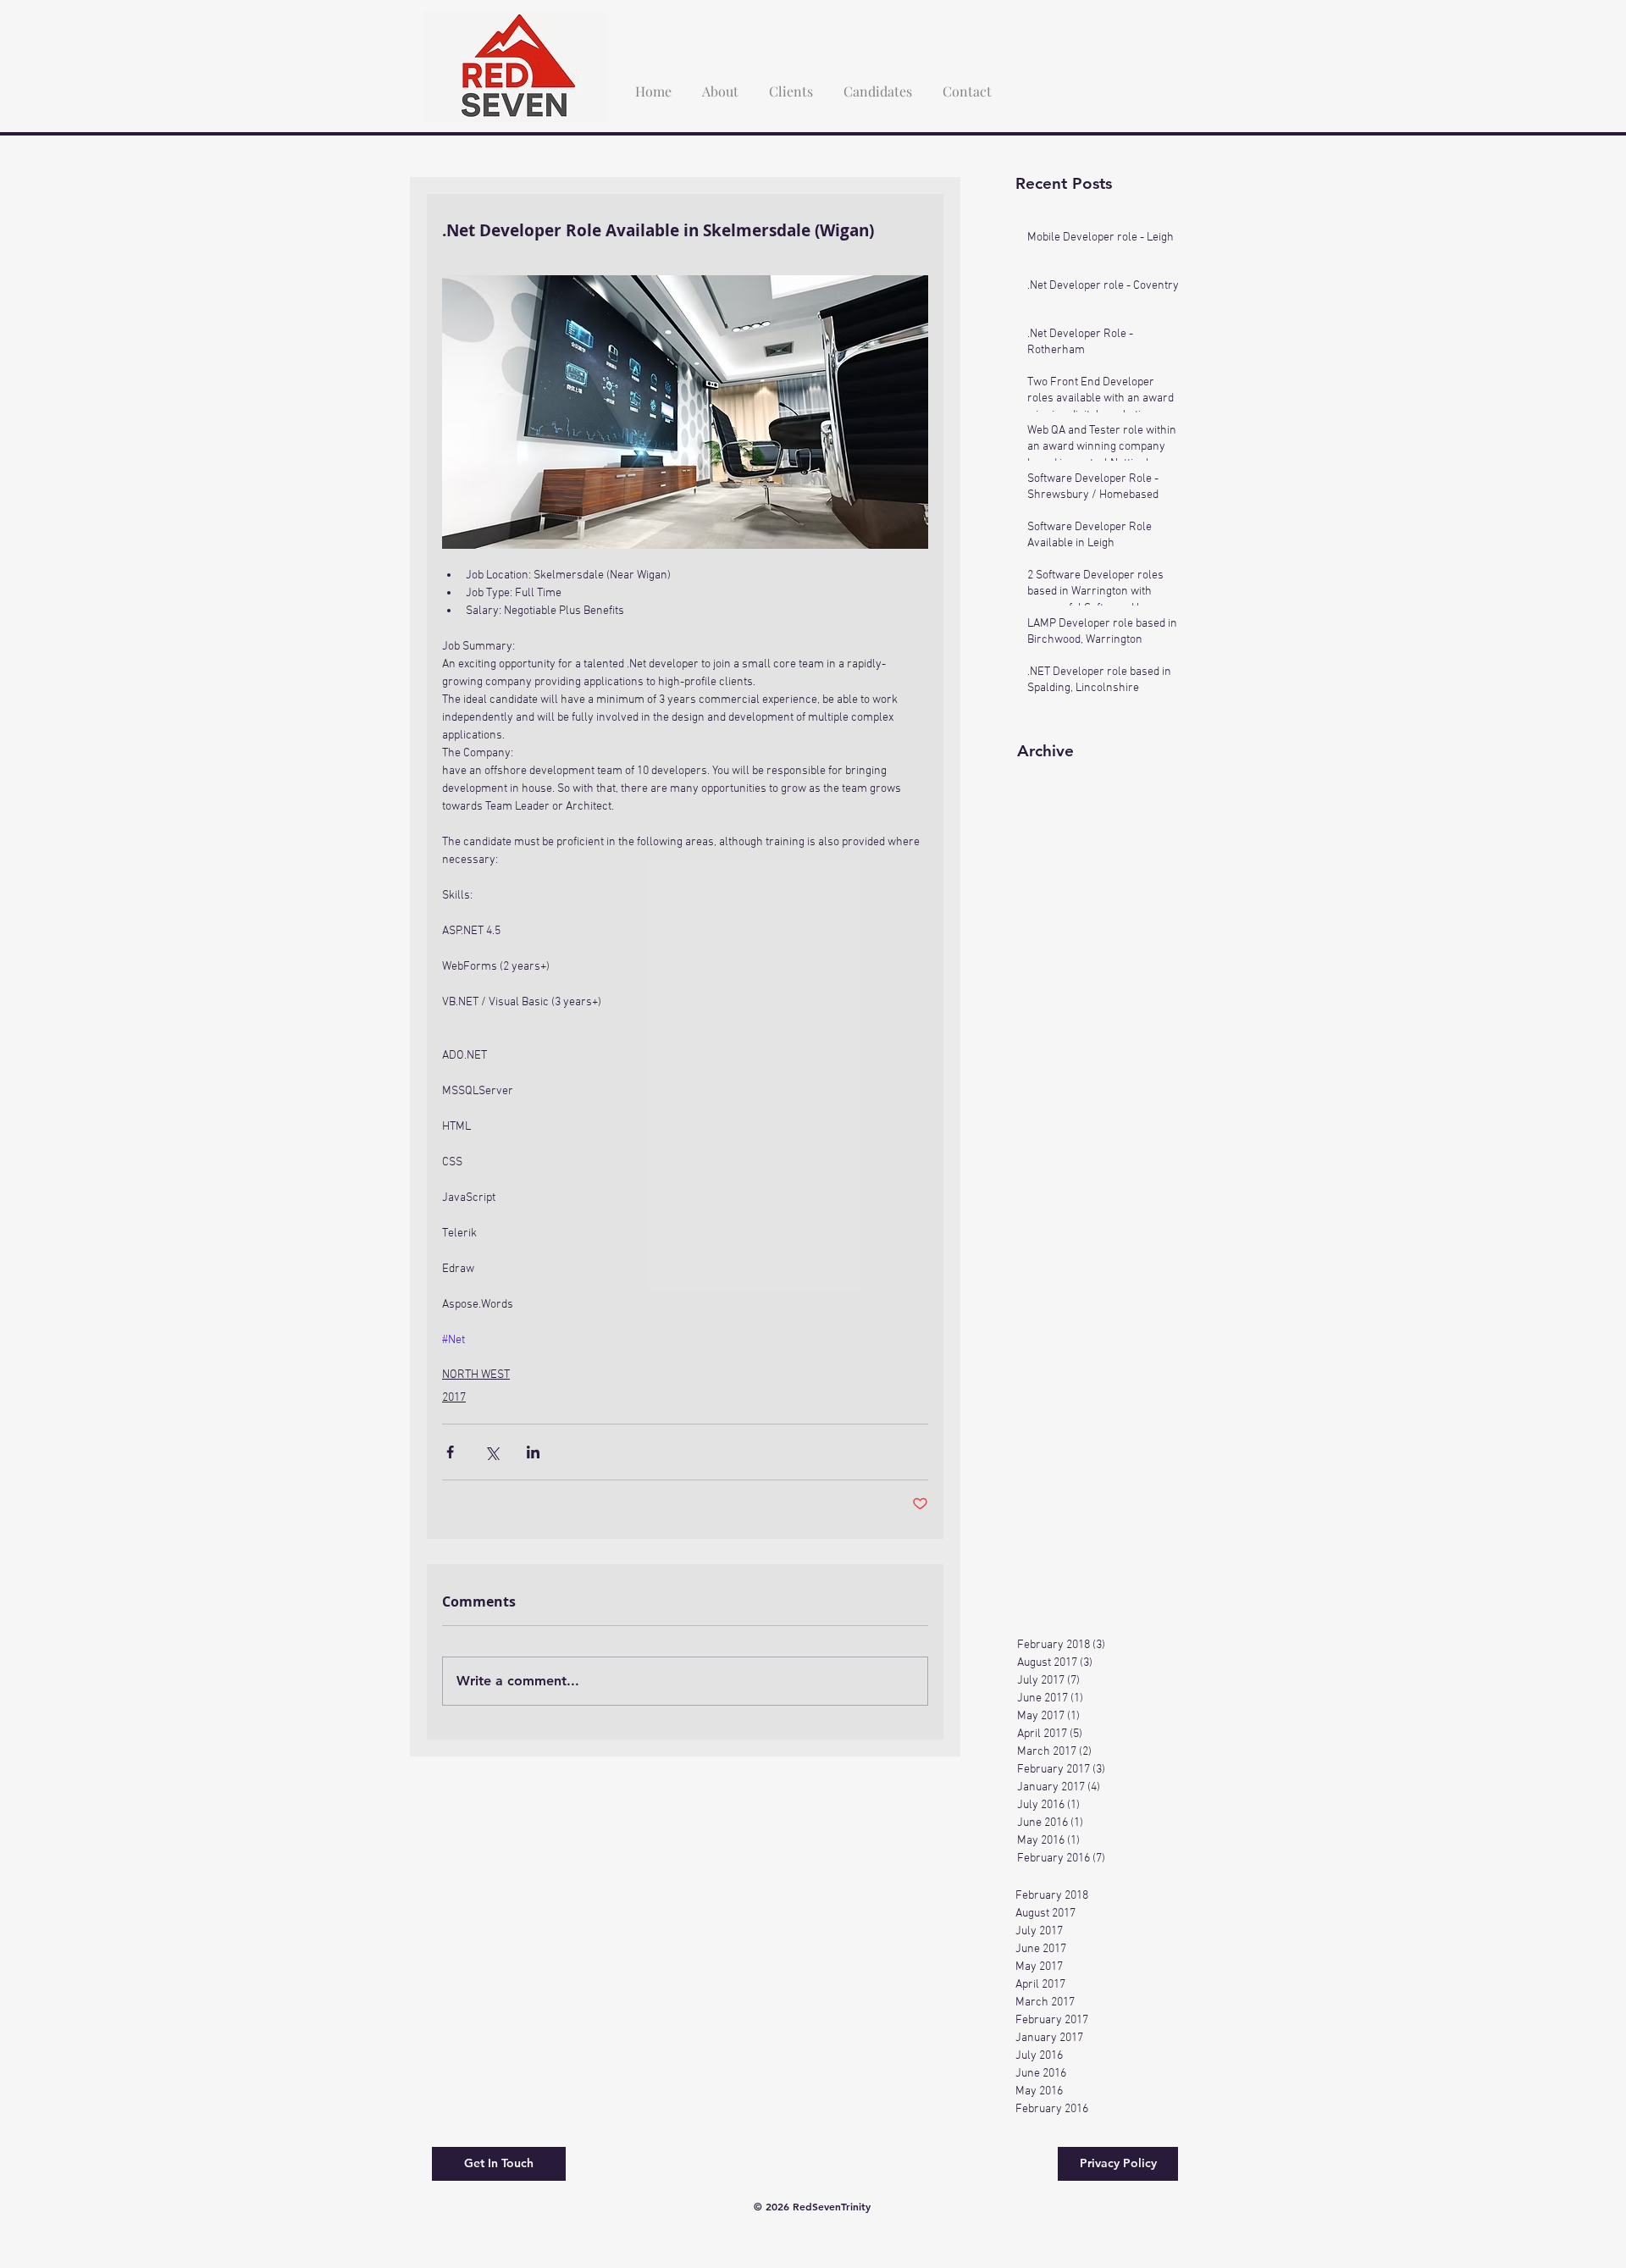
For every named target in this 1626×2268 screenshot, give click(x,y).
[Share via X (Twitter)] (492, 1452)
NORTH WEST (476, 1375)
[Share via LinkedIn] (533, 1452)
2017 (454, 1398)
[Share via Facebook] (450, 1452)
